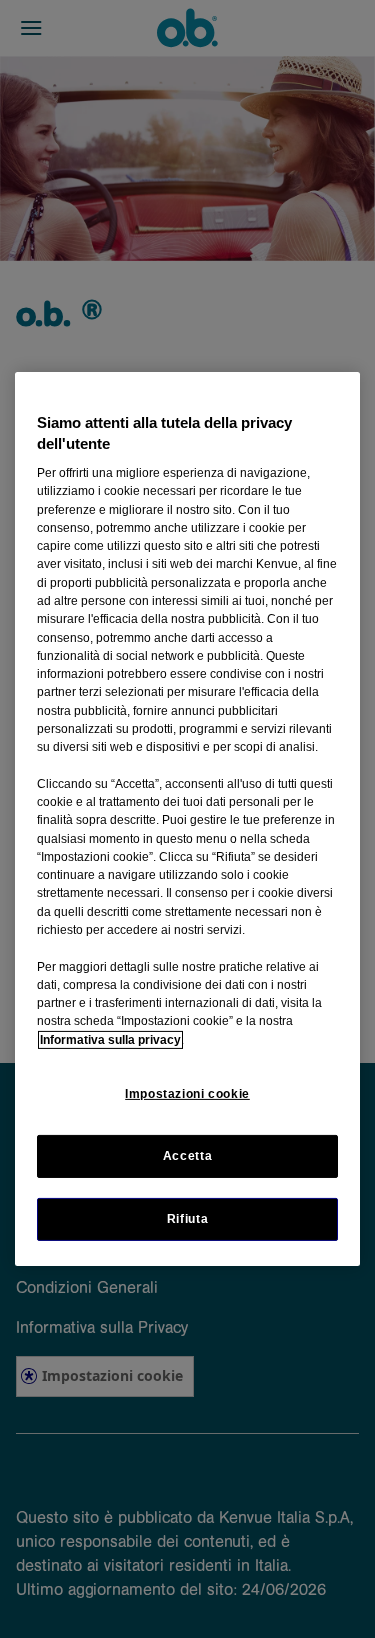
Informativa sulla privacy (110, 1040)
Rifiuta (187, 1219)
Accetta (187, 1156)
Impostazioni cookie (187, 1094)
